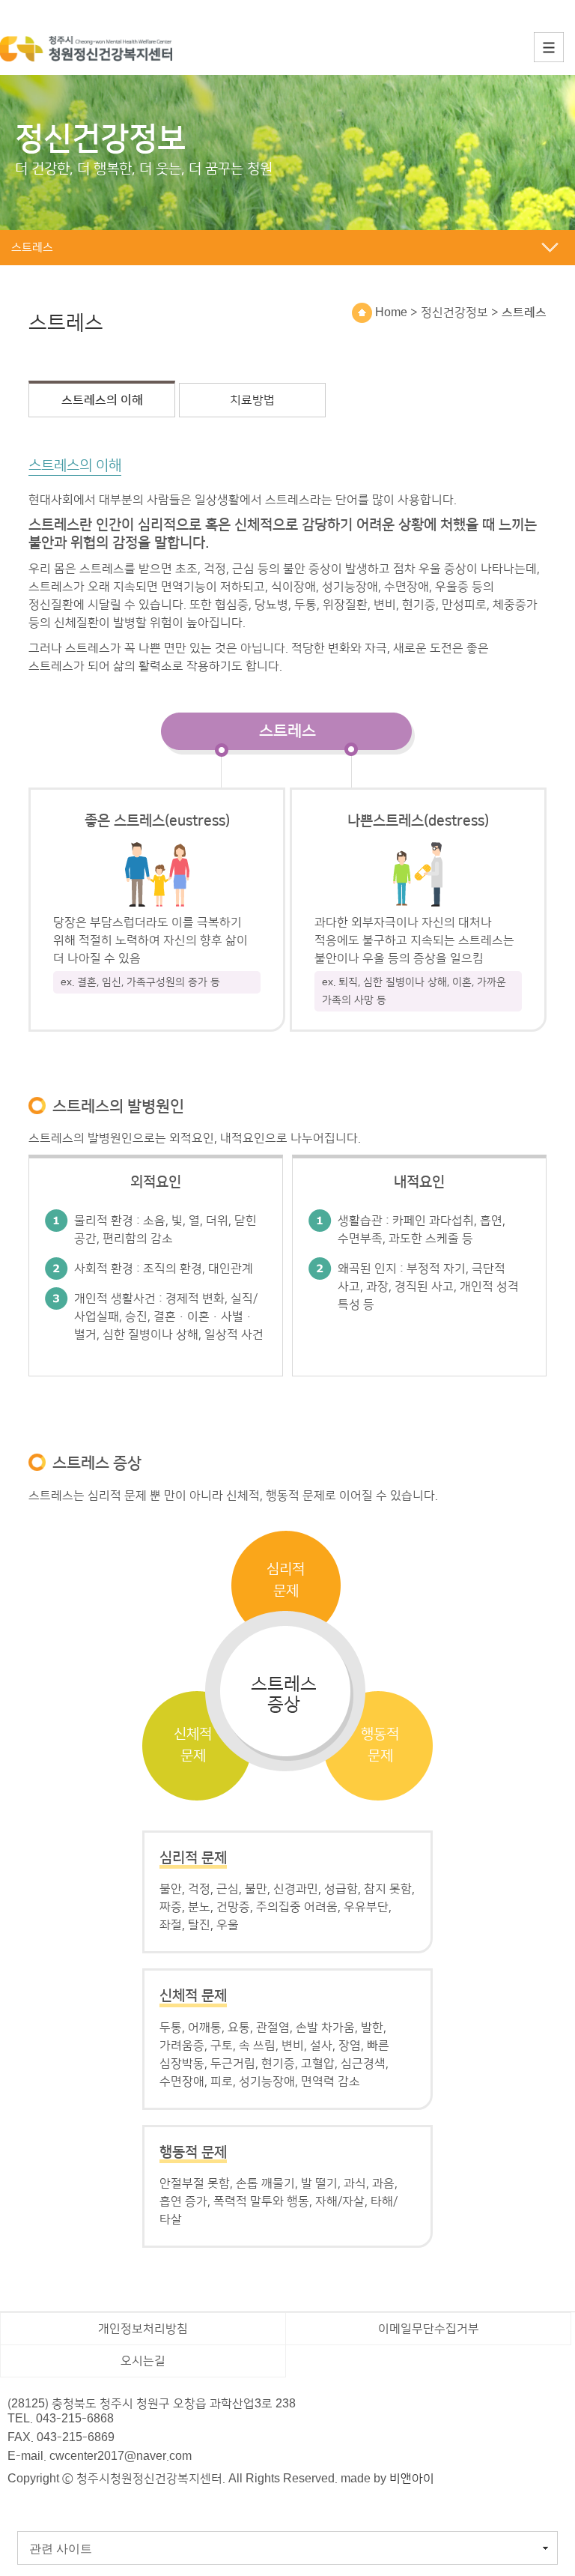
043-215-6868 (75, 2419)
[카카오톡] (22, 2505)
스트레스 (524, 312)
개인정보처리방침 (143, 2329)
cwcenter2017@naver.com (121, 2456)
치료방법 (252, 400)
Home (390, 312)
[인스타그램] (52, 2505)
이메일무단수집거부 (429, 2329)
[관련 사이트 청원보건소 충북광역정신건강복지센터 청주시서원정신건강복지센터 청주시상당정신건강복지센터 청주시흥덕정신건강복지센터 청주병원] (287, 2549)
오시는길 (143, 2361)
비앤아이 (412, 2479)
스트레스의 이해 (102, 400)
